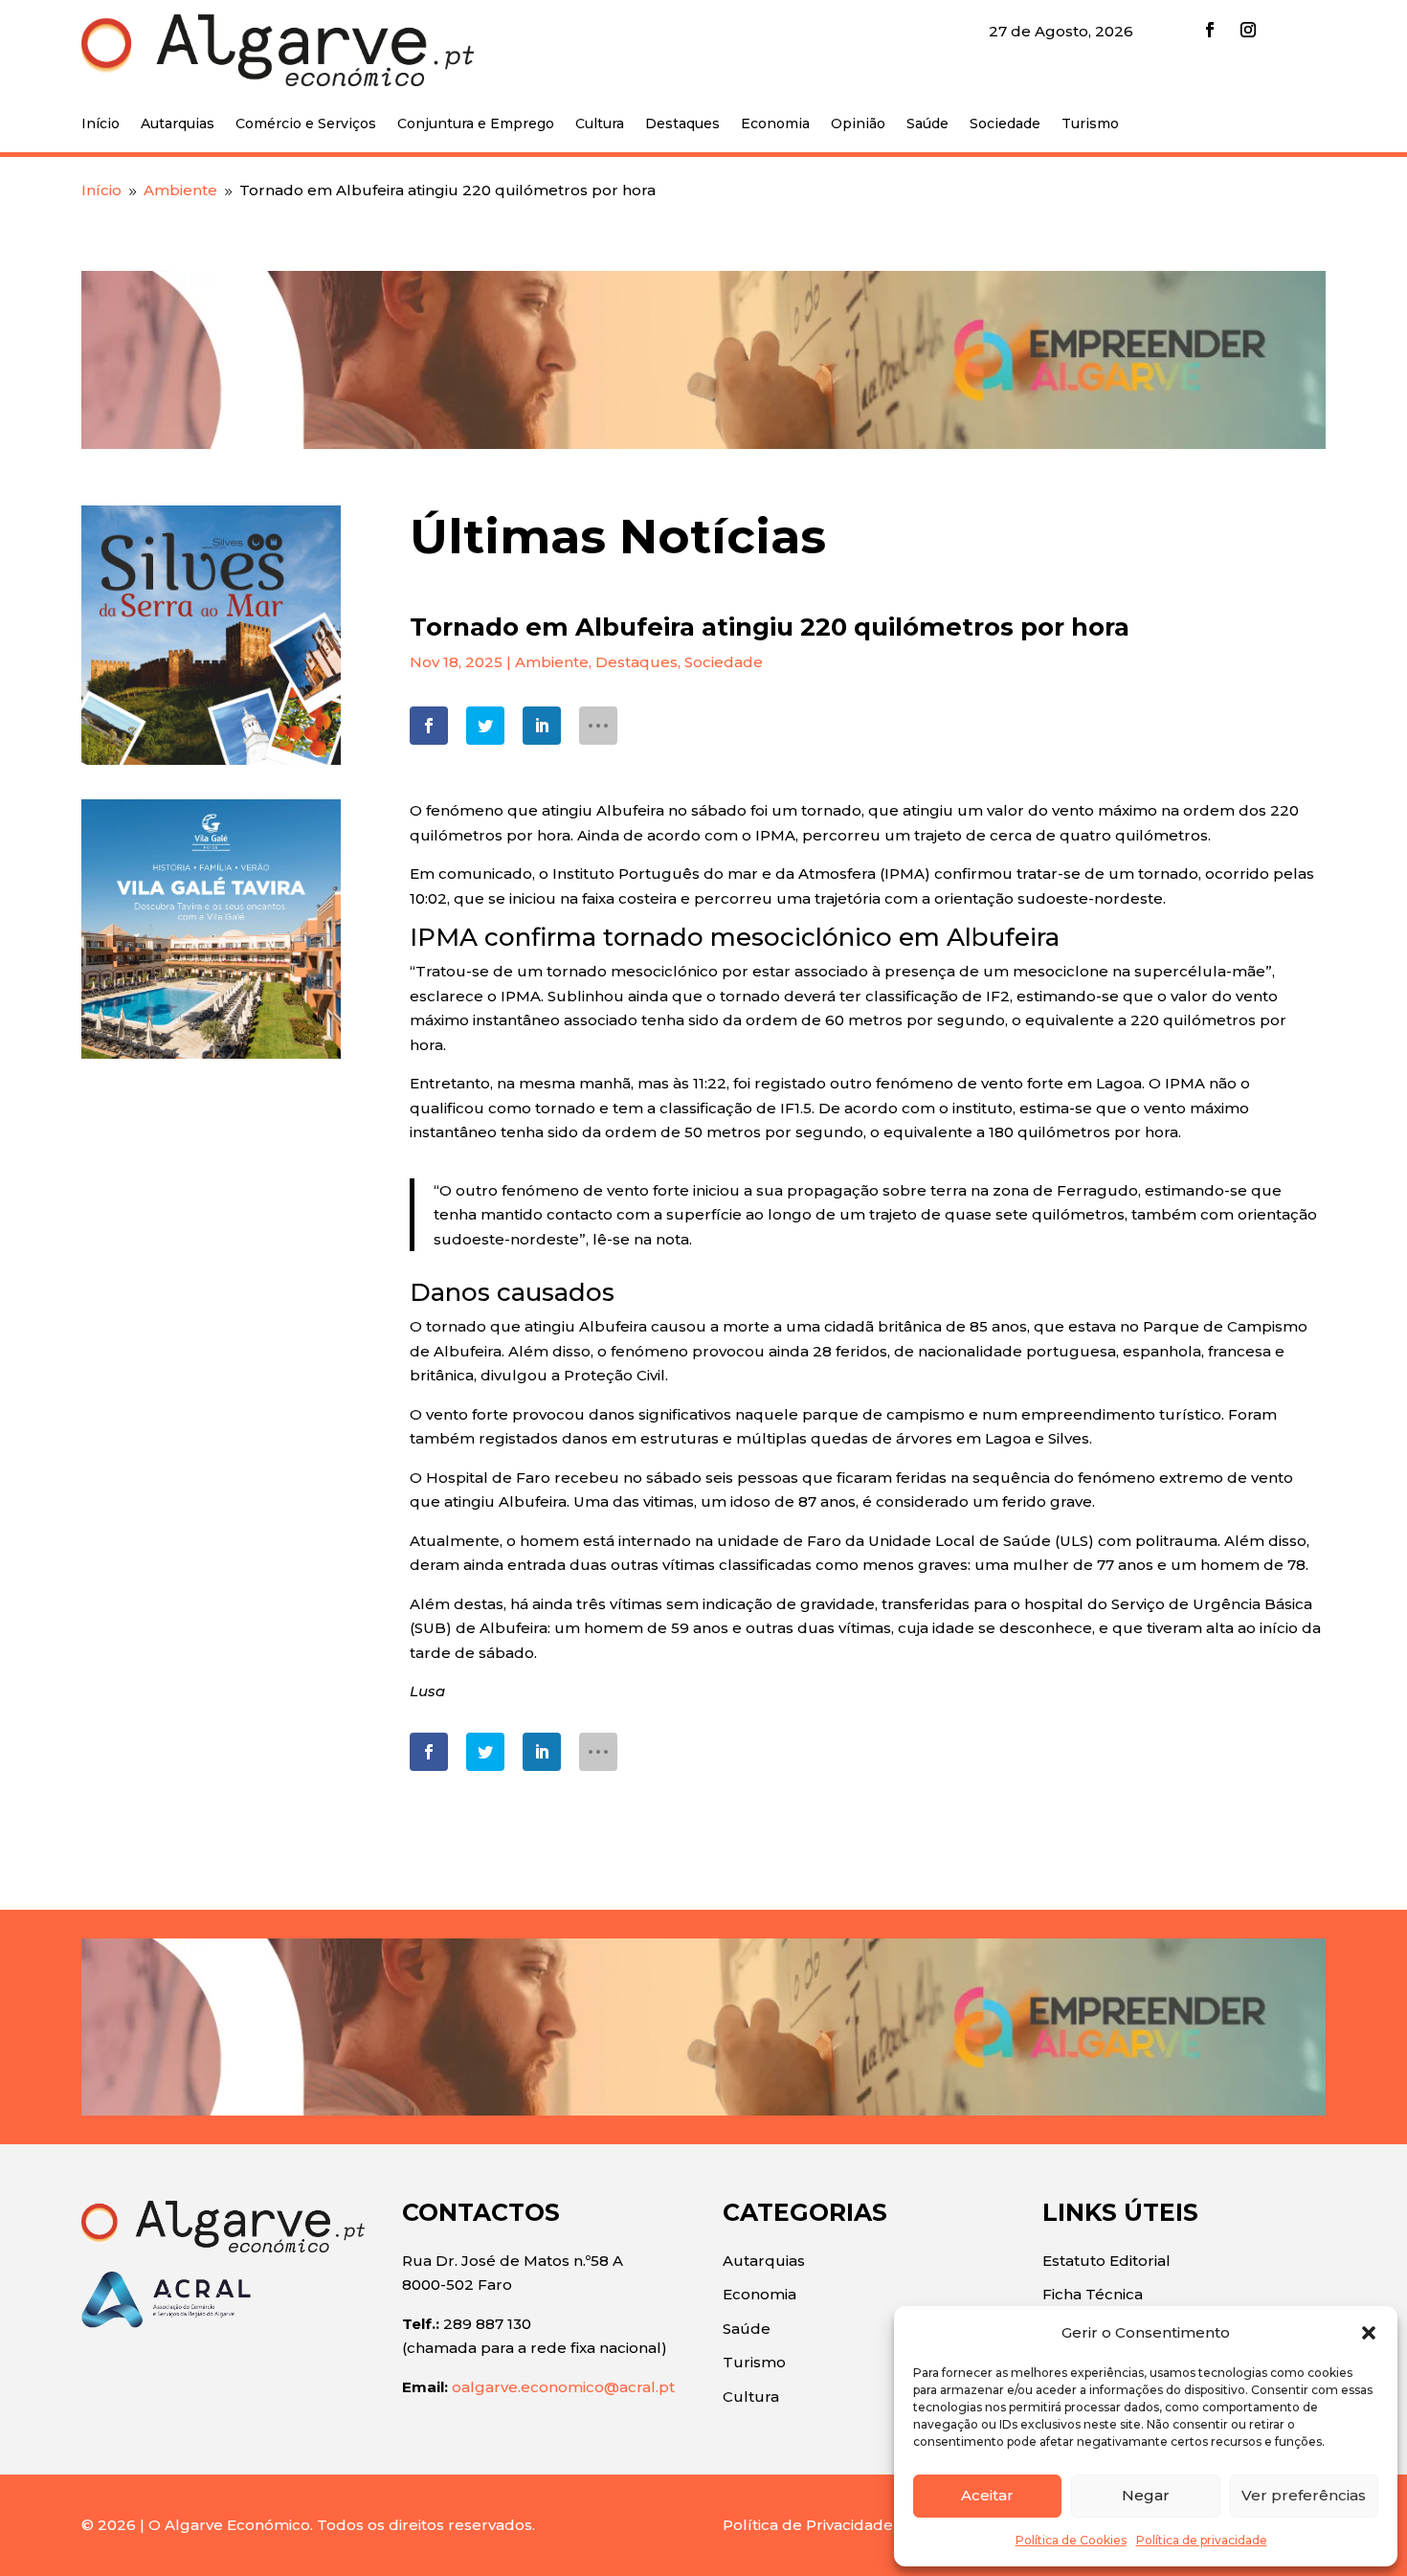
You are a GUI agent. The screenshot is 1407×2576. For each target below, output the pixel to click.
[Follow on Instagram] (1248, 30)
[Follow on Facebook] (1210, 30)
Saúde (927, 124)
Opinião (858, 124)
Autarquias (178, 124)
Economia (775, 124)
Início (100, 124)
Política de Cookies (1071, 2540)
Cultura (600, 124)
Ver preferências (1304, 2495)
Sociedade (1005, 124)
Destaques (682, 124)
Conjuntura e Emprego (476, 124)
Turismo (1090, 124)
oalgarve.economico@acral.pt (563, 2387)
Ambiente (552, 662)
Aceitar (987, 2495)
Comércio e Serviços (306, 124)
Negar (1146, 2495)
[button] (1369, 2333)
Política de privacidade (1202, 2540)
